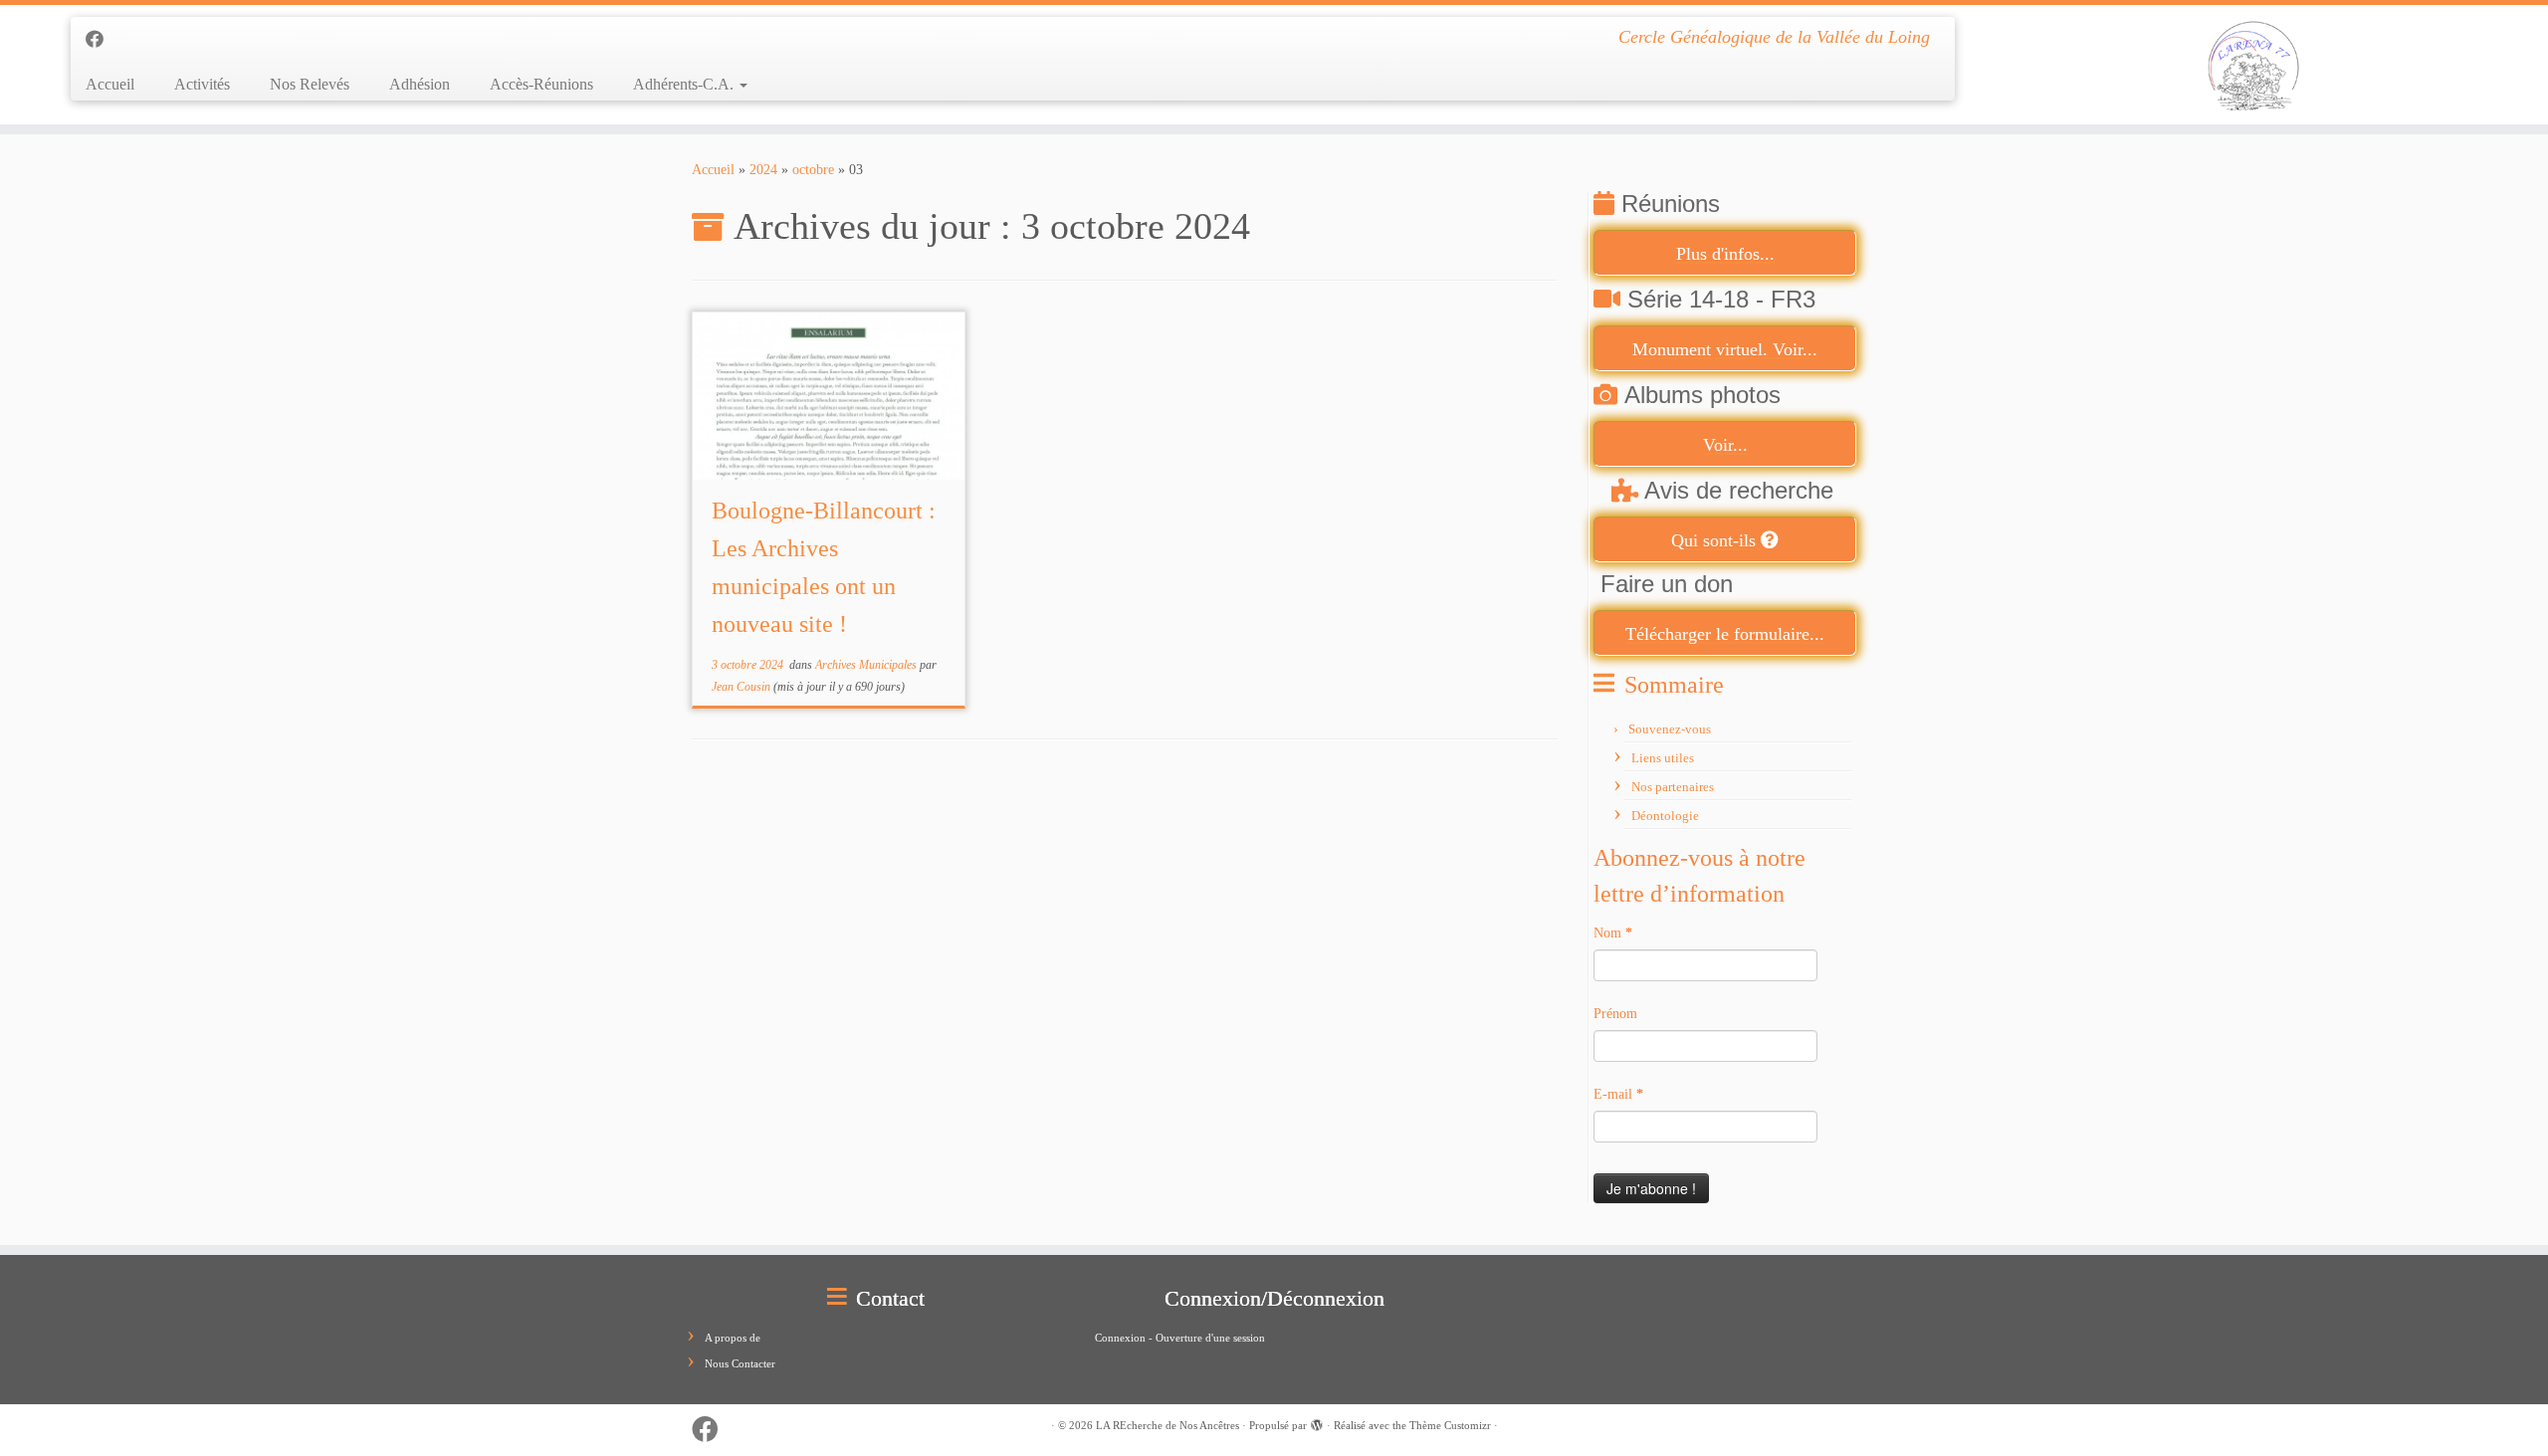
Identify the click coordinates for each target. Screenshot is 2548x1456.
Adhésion (420, 84)
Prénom (1615, 1014)
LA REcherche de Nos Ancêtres (1168, 1425)
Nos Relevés (310, 84)
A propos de (733, 1338)
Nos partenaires (1673, 787)
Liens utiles (1663, 758)
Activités (202, 84)
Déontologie (1665, 816)
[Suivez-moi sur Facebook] (101, 40)
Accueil (110, 84)
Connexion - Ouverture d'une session (1180, 1338)
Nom (1613, 933)
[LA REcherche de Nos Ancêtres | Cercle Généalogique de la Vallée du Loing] (2254, 65)
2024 (763, 170)
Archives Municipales (867, 665)
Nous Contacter (740, 1363)
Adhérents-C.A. (685, 84)
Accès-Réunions (541, 84)
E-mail (1618, 1094)
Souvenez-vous (1670, 729)
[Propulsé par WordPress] (1317, 1422)
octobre (813, 170)
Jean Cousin (741, 687)
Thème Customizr (1450, 1425)
